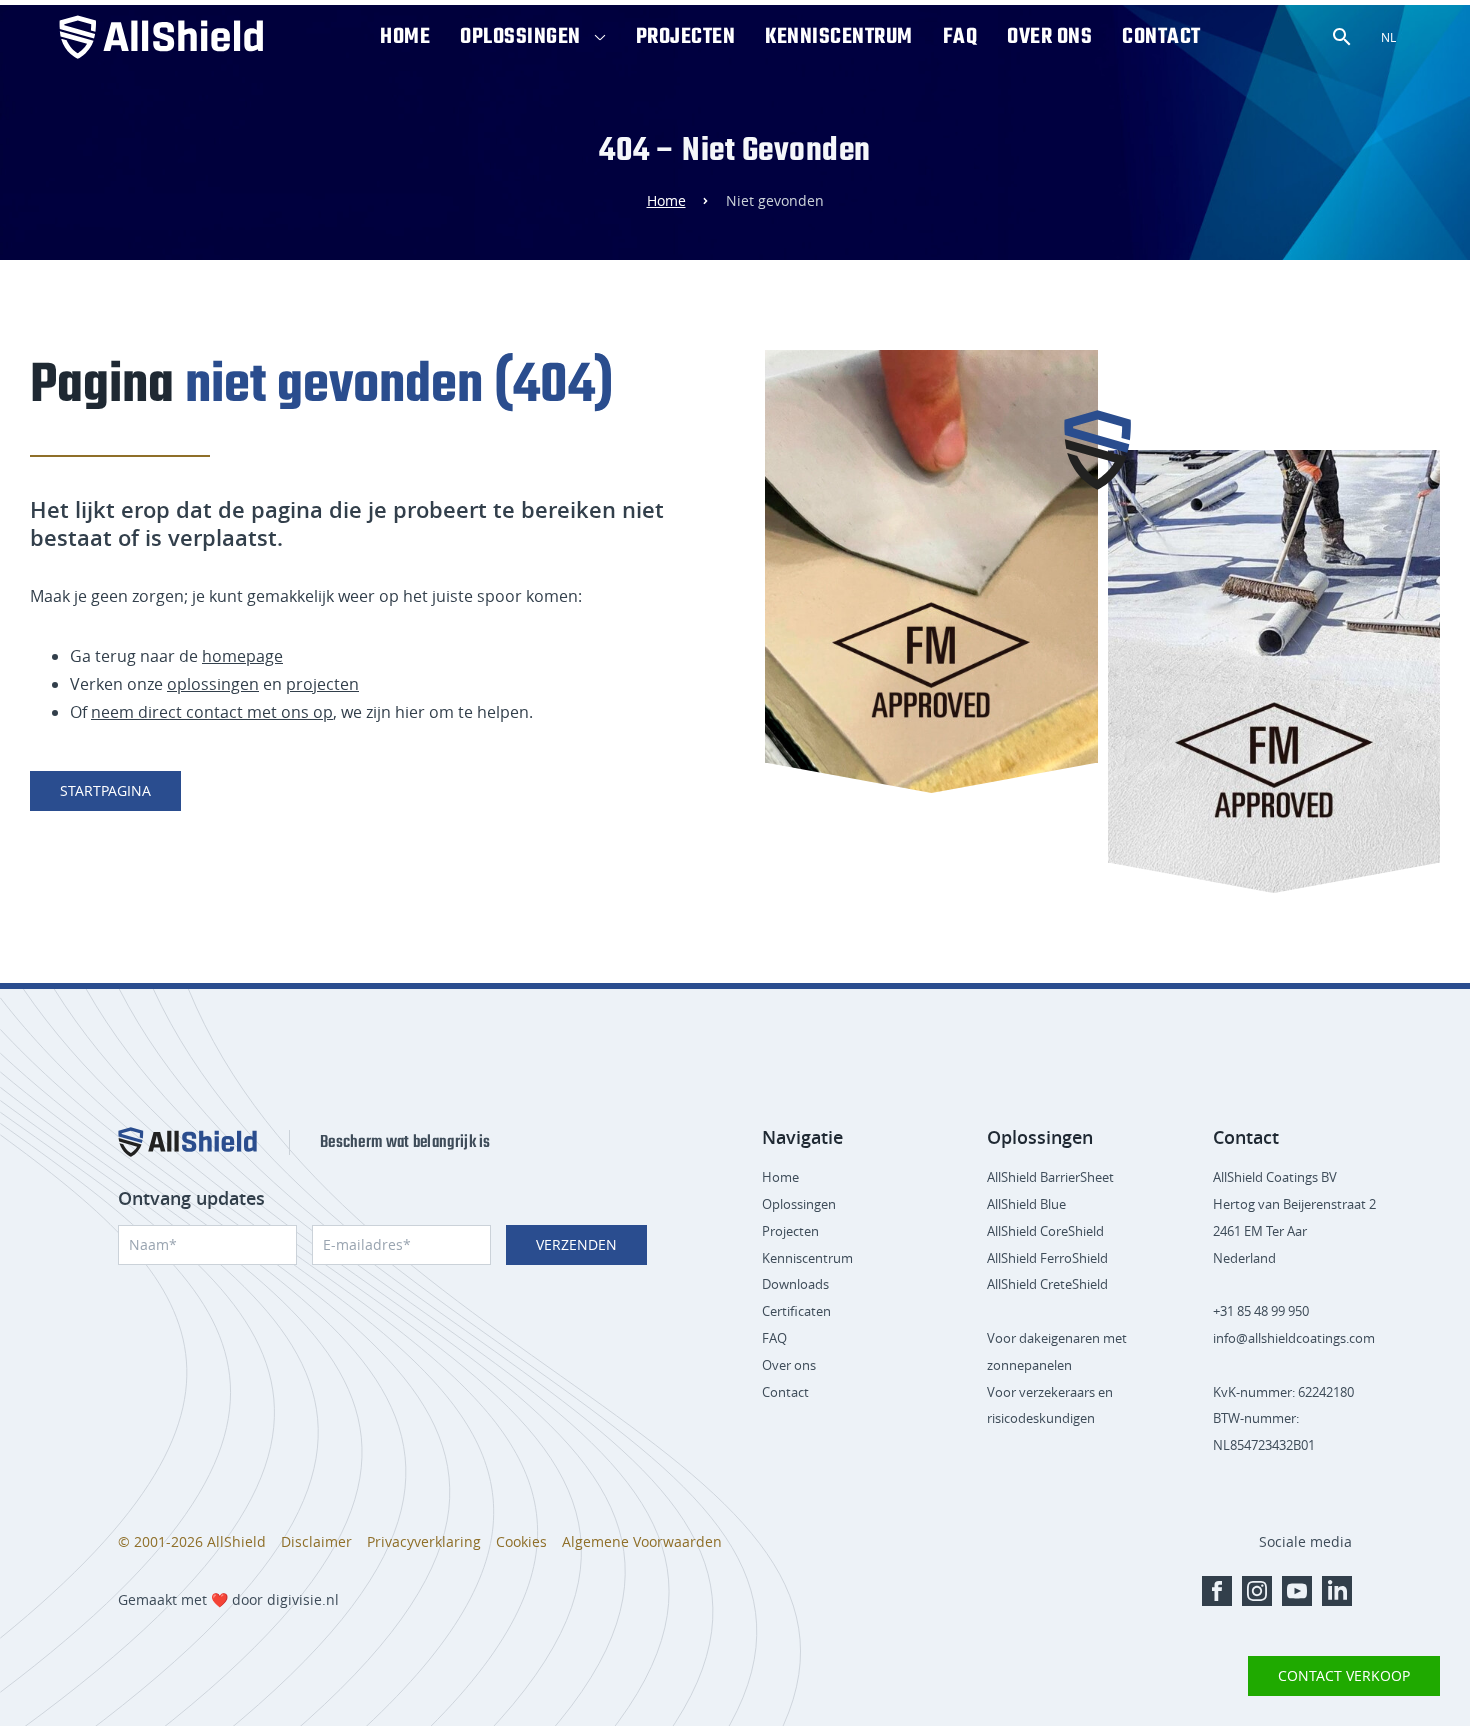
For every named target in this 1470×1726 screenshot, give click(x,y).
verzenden (576, 1244)
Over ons (1049, 37)
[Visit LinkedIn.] (1337, 1591)
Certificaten (796, 1311)
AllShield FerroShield (1047, 1258)
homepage (242, 656)
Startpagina (105, 790)
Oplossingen (520, 37)
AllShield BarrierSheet (1050, 1177)
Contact (1161, 37)
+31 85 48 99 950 (1261, 1311)
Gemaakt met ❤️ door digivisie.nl (228, 1599)
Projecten (686, 37)
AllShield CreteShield (1047, 1284)
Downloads (795, 1284)
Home (405, 37)
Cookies (521, 1541)
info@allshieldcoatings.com (1294, 1338)
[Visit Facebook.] (1217, 1591)
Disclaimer (316, 1541)
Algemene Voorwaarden (642, 1541)
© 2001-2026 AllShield (192, 1541)
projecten (322, 684)
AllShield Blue (1026, 1204)
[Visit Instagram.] (1257, 1591)
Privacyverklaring (424, 1541)
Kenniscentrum (839, 37)
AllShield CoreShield (1045, 1231)
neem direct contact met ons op (212, 712)
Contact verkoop (1344, 1675)
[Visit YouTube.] (1297, 1591)
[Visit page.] (187, 1142)
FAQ (960, 37)
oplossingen (213, 684)
